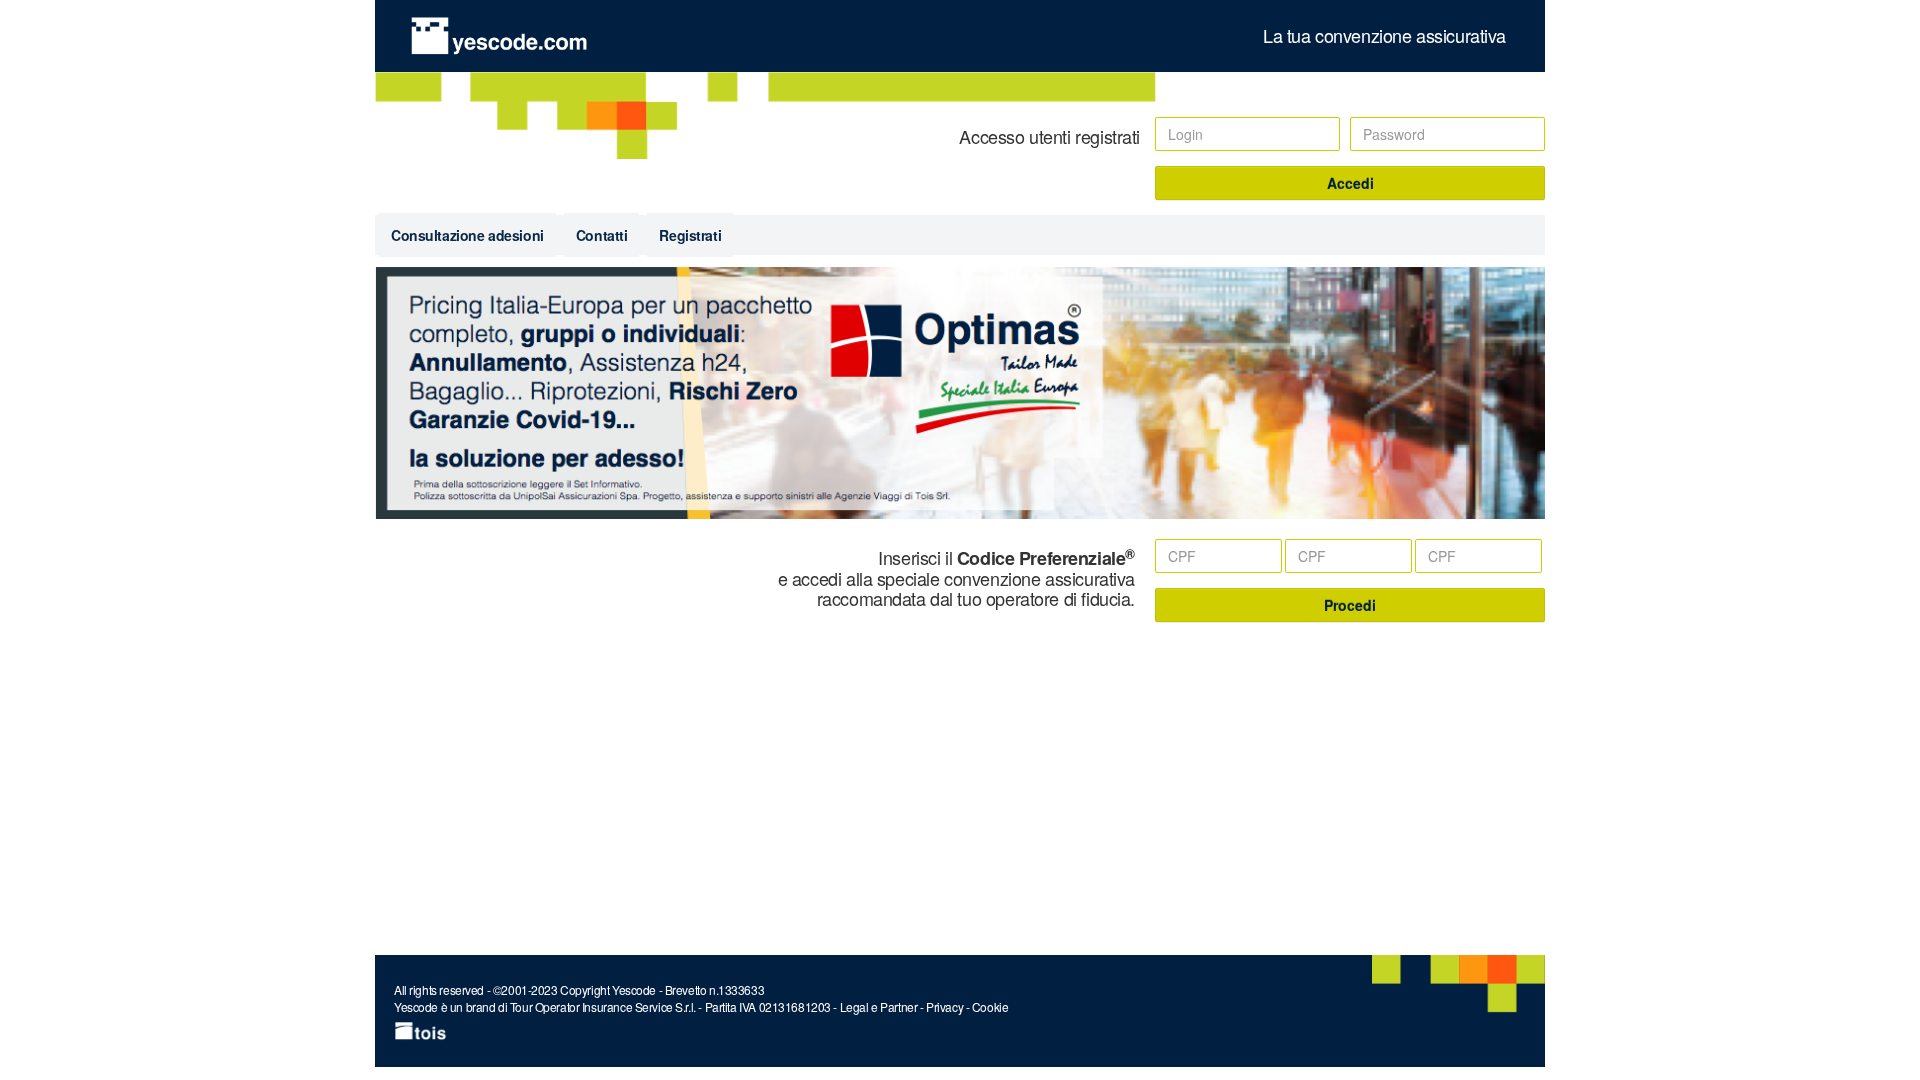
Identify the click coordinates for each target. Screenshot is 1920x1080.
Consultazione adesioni (467, 235)
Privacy (944, 1006)
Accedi (1350, 183)
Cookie (990, 1006)
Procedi (1350, 605)
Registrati (690, 235)
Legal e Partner (879, 1006)
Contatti (602, 235)
